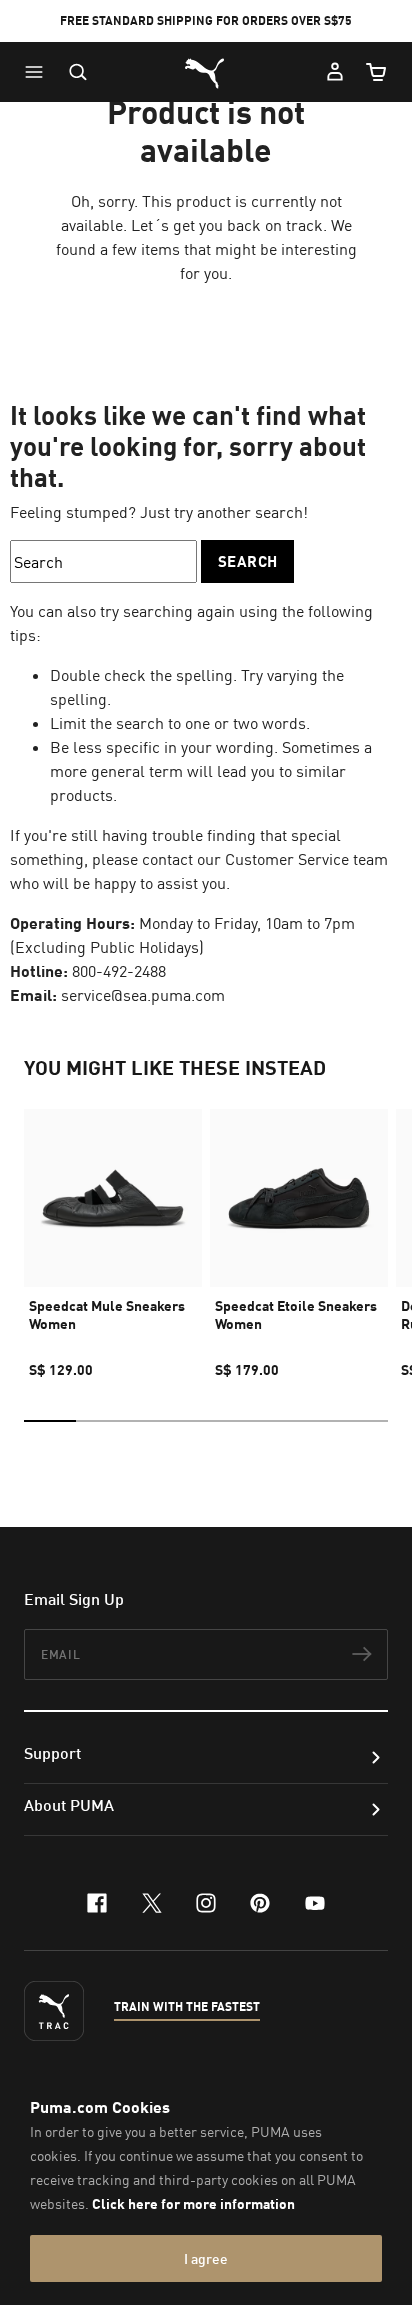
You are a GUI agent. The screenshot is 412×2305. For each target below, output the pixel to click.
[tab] (50, 1421)
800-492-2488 (119, 971)
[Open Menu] (39, 72)
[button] (39, 72)
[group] (113, 1235)
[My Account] (335, 72)
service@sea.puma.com (143, 995)
